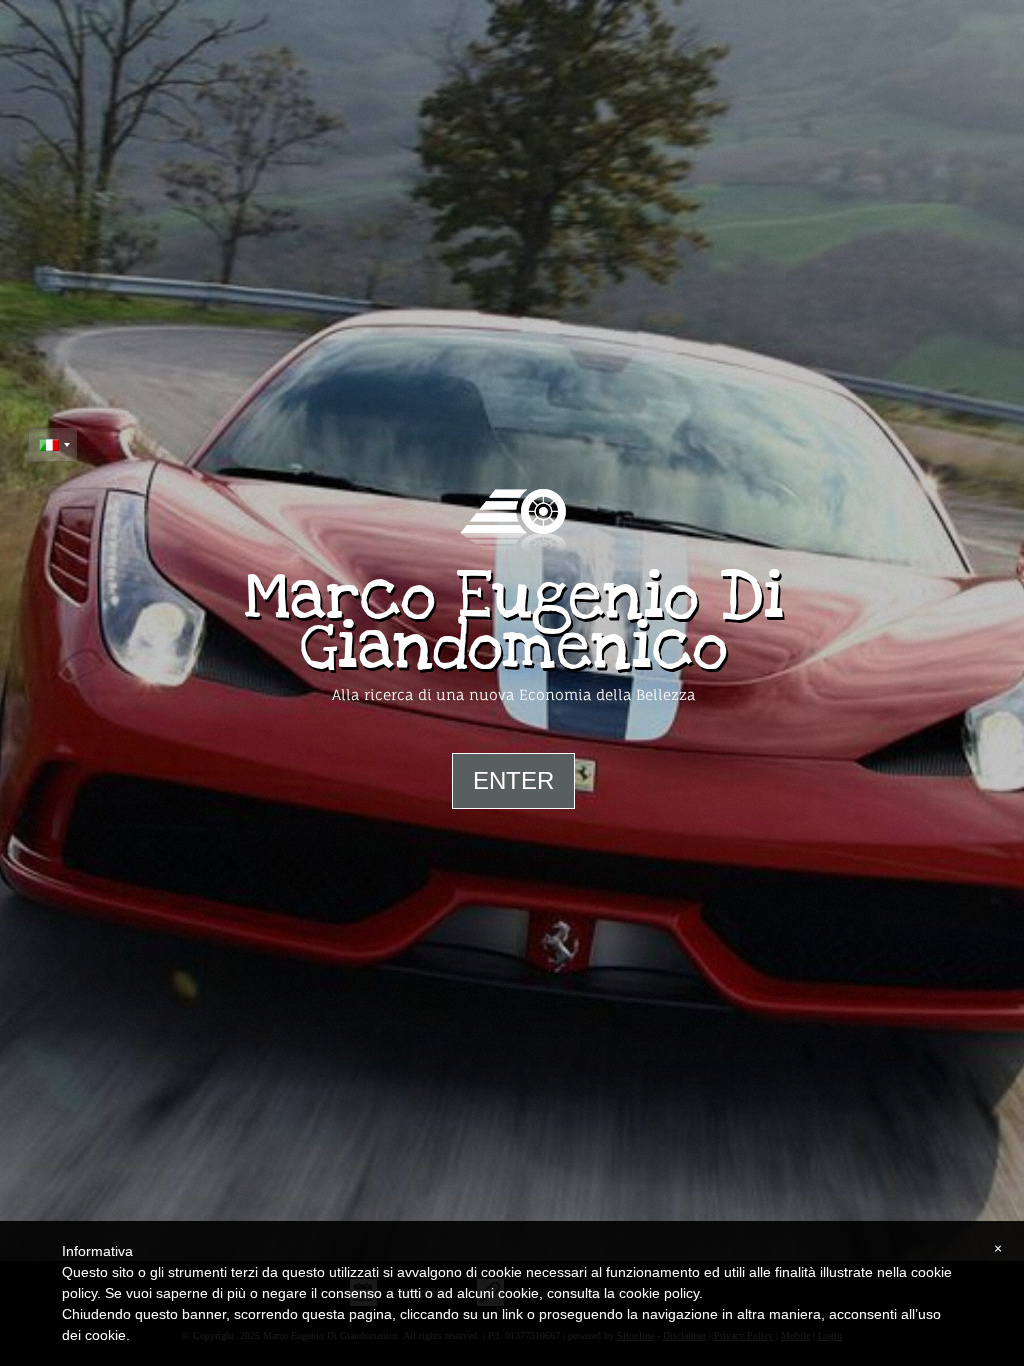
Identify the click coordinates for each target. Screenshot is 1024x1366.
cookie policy (659, 1293)
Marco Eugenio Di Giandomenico (514, 622)
